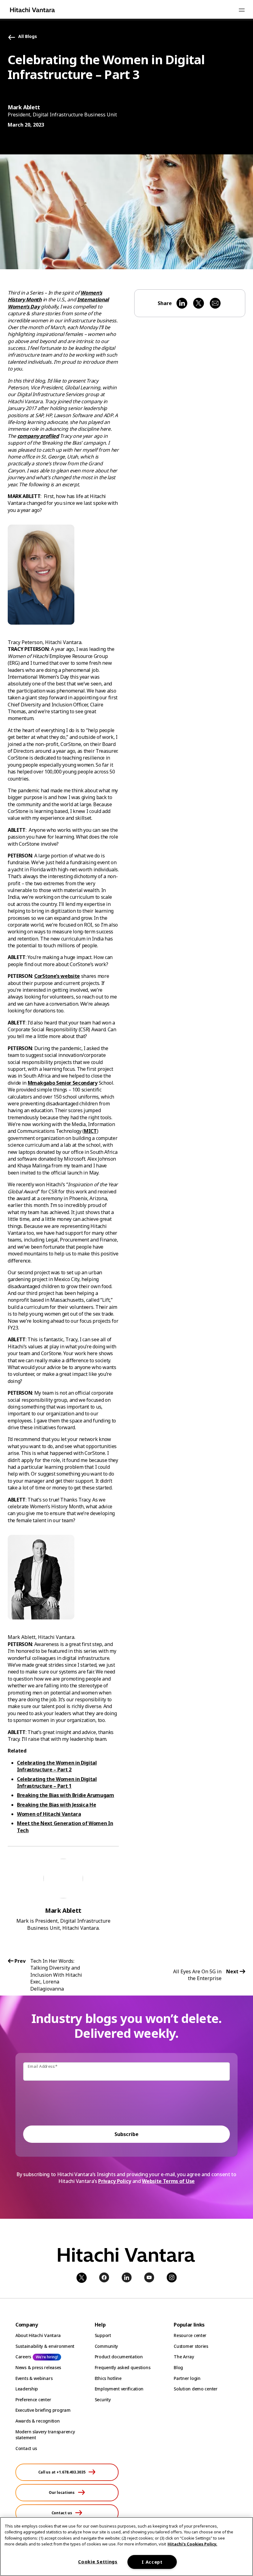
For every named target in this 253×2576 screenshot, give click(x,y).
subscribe (126, 2134)
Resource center (190, 2335)
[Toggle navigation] (242, 10)
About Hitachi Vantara (38, 2335)
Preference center (33, 2400)
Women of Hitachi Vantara (49, 1814)
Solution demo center (195, 2389)
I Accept (152, 2562)
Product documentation (119, 2357)
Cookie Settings (98, 2562)
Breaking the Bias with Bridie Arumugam (66, 1795)
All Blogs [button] (28, 37)
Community (106, 2346)
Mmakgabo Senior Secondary (63, 1083)
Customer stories (191, 2346)
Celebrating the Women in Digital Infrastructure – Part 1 (57, 1782)
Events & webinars (34, 2378)
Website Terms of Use (168, 2181)
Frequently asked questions (123, 2367)
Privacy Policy (115, 2181)
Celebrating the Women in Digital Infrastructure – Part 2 (57, 1766)
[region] (126, 2547)
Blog (178, 2367)
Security (103, 2400)
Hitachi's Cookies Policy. (192, 2544)
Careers (23, 2357)
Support (103, 2335)
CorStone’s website (57, 976)
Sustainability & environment (45, 2346)
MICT (90, 1131)
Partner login (187, 2378)
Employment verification (119, 2389)
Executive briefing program (43, 2410)
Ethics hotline (108, 2378)
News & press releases (38, 2367)
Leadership (27, 2389)
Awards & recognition (37, 2421)
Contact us (26, 2448)
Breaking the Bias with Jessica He (56, 1805)
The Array (184, 2357)
